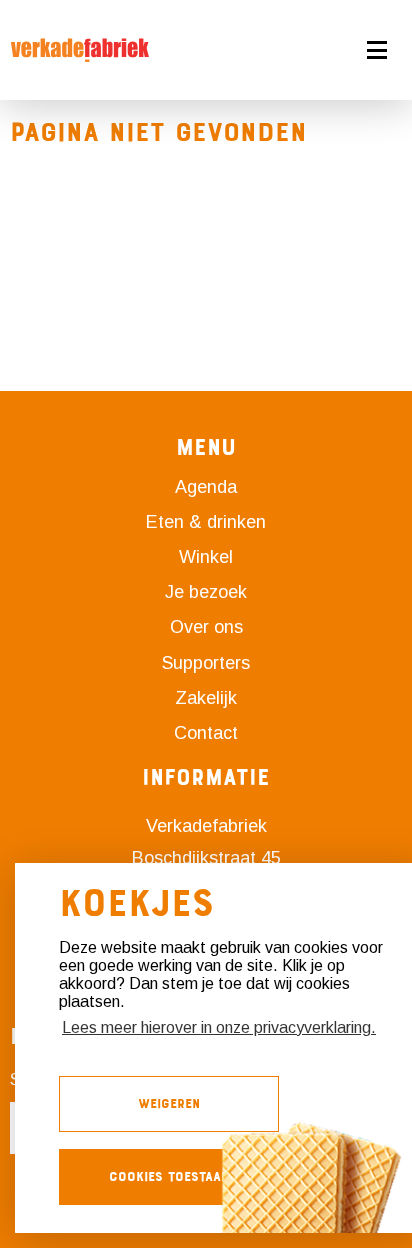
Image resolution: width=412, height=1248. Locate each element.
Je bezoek (206, 592)
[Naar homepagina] (80, 50)
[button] (322, 50)
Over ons (206, 627)
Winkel (206, 557)
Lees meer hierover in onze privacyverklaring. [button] (219, 1027)
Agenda (206, 487)
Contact (206, 733)
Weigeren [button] (169, 1103)
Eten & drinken (206, 522)
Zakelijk (206, 698)
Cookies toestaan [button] (169, 1176)
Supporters (206, 663)
